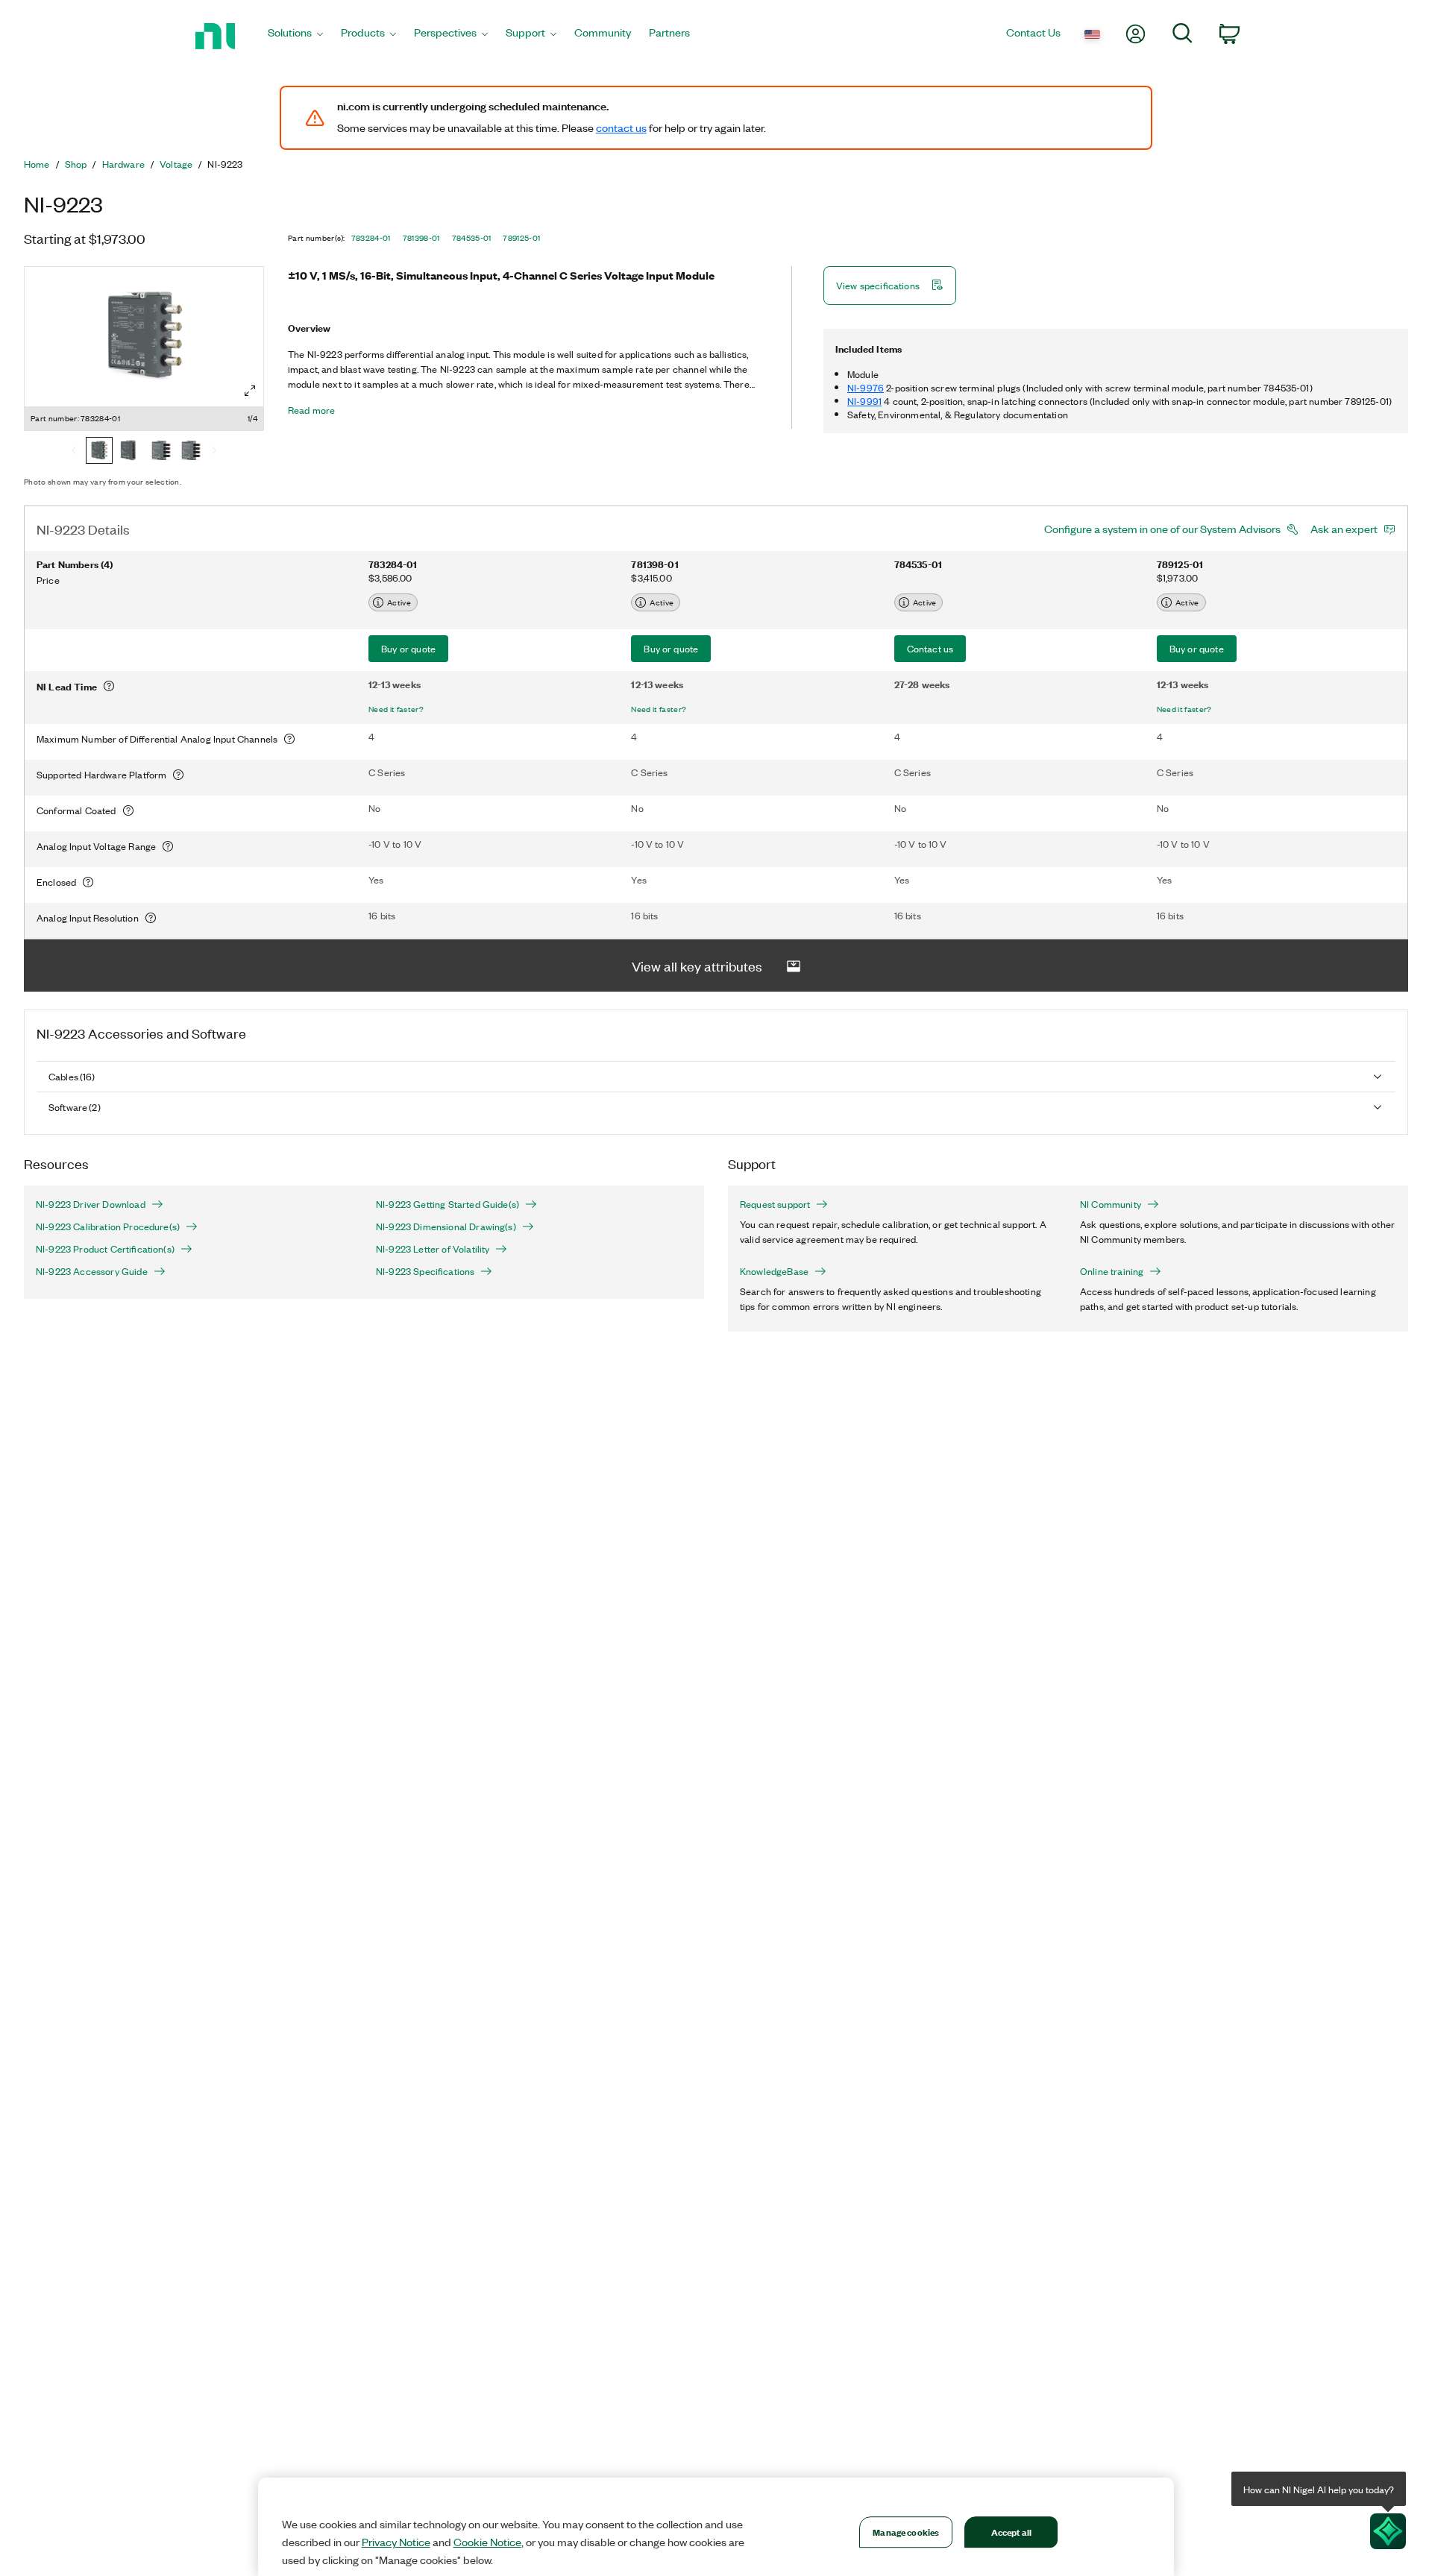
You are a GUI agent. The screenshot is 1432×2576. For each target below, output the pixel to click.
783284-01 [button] (371, 238)
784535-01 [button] (472, 238)
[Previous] (74, 452)
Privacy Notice (396, 2542)
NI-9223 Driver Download (91, 1204)
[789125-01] (189, 452)
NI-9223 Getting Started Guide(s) (447, 1204)
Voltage (176, 164)
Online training (1112, 1271)
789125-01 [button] (521, 238)
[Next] (214, 452)
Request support (775, 1204)
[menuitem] (295, 36)
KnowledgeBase (774, 1271)
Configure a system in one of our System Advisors (1162, 529)
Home (37, 164)
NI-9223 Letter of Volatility (433, 1249)
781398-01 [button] (421, 238)
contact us (621, 127)
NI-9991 (864, 401)
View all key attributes (697, 966)
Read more (311, 410)
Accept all (1011, 2532)
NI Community (1111, 1204)
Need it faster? (396, 709)
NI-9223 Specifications (425, 1271)
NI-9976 (866, 387)
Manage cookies (906, 2532)
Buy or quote (408, 648)
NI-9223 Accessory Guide (92, 1271)
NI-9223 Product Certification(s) (105, 1249)
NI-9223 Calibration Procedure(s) (108, 1226)
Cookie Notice (487, 2542)
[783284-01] (99, 452)
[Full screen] (250, 391)
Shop (76, 164)
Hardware (123, 164)
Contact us (930, 648)
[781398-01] (129, 452)
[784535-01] (159, 452)
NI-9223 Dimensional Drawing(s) (446, 1226)
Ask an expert (1344, 529)
